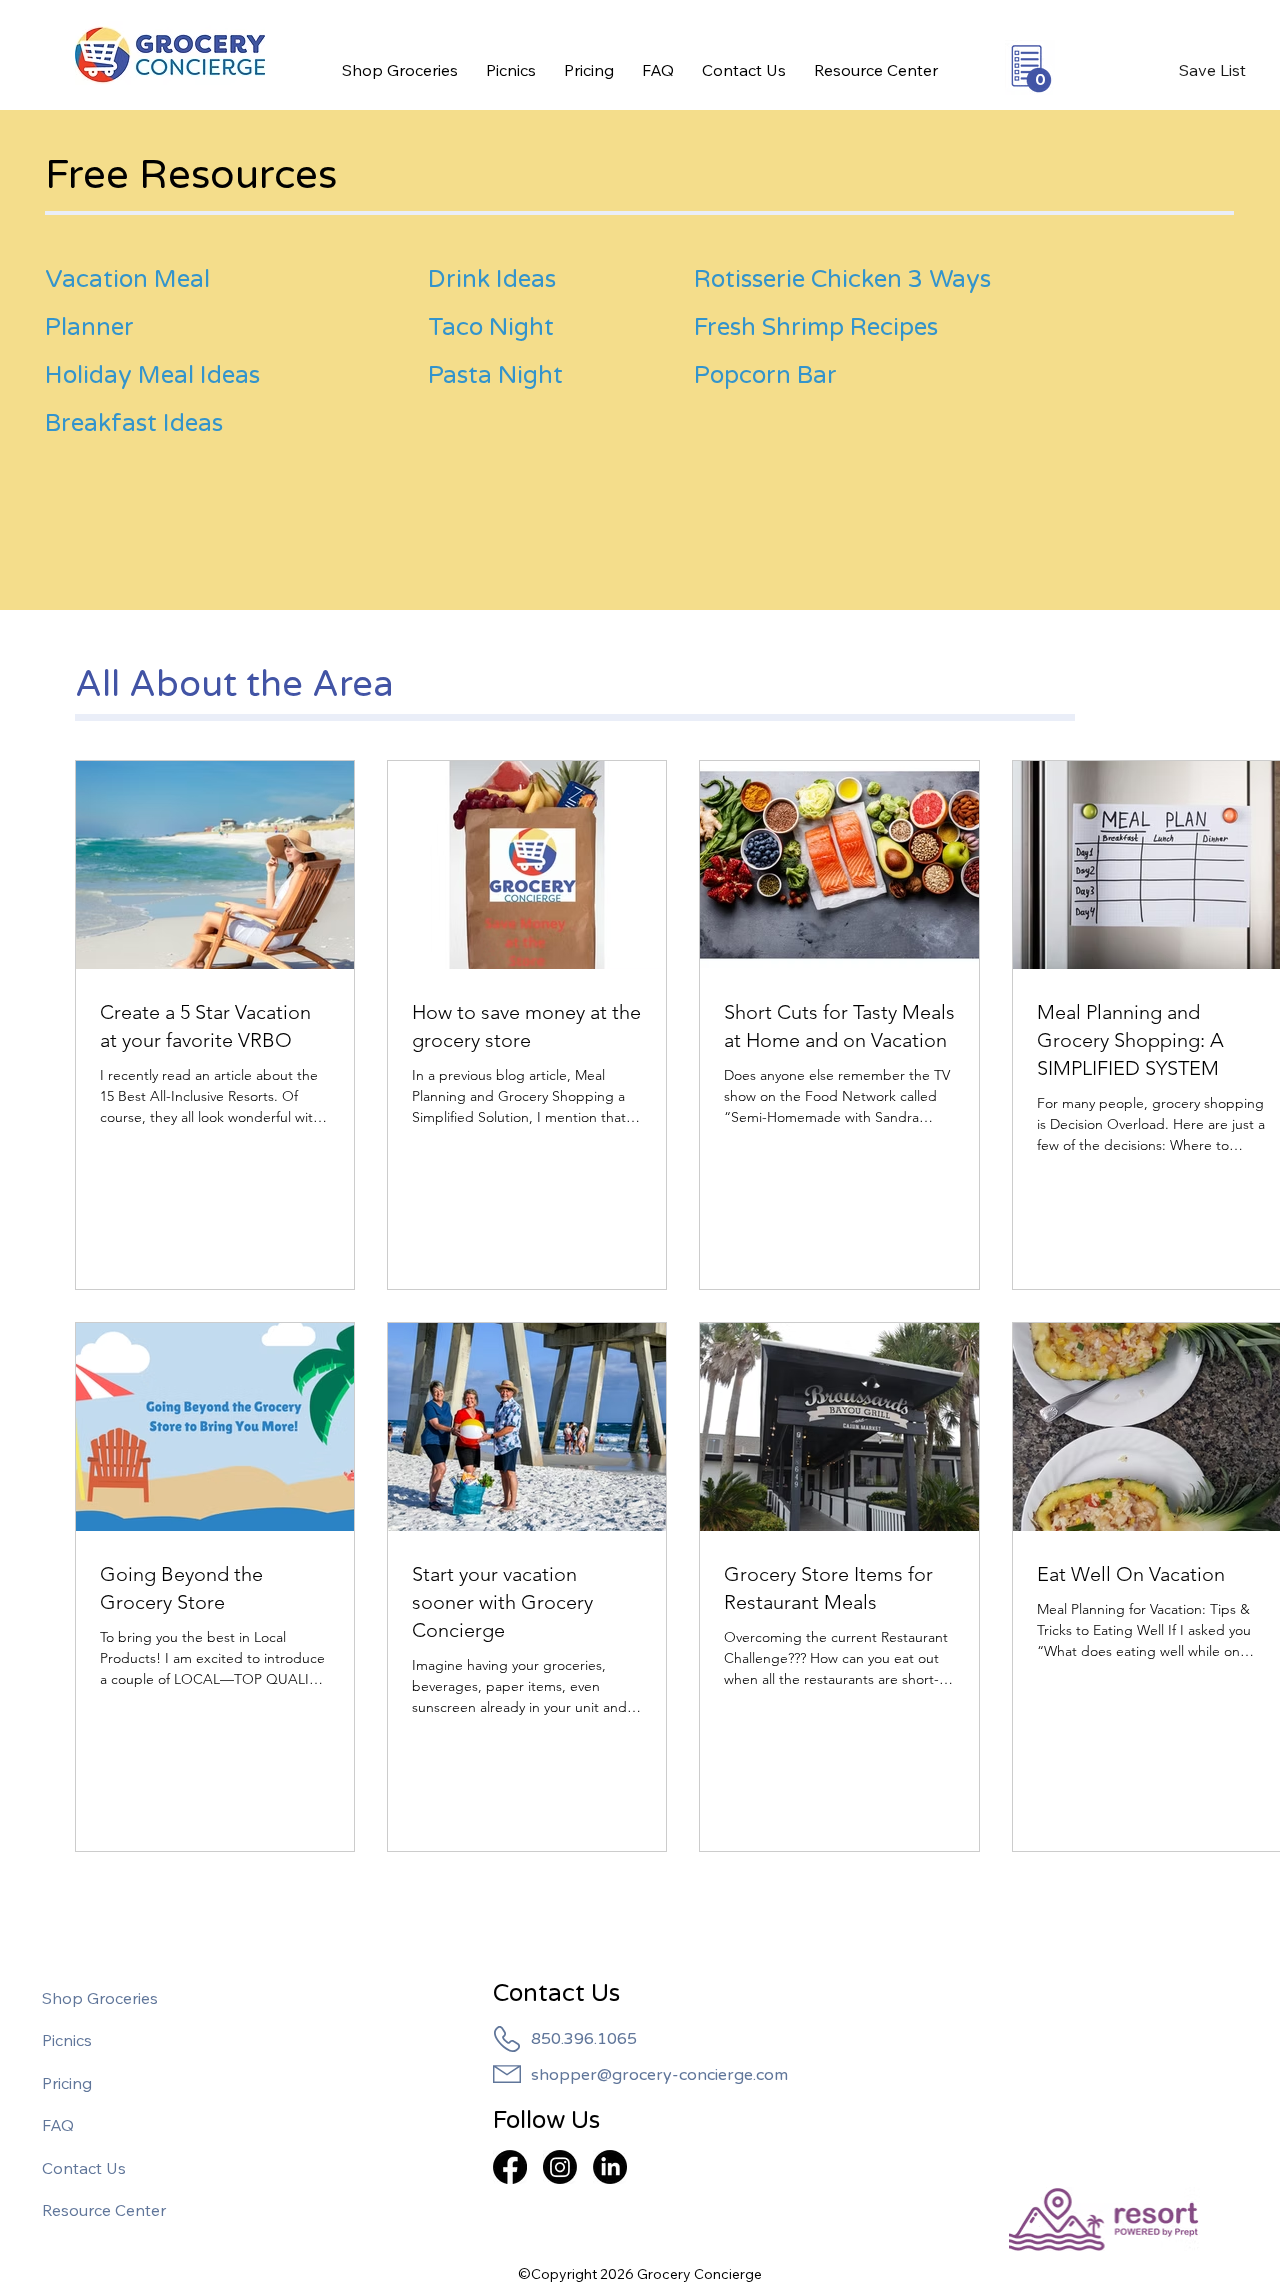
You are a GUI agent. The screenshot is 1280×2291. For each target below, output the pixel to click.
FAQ (58, 2125)
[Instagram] (560, 2167)
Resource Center (104, 2210)
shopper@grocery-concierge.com (659, 2075)
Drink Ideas (492, 279)
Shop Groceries (100, 1998)
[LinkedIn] (610, 2167)
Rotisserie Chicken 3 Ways (842, 279)
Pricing (67, 2083)
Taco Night (491, 327)
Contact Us (84, 2168)
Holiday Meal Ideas (152, 375)
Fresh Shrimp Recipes (816, 327)
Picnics (67, 2040)
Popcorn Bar (765, 375)
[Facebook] (510, 2167)
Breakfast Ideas (134, 423)
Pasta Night (495, 375)
